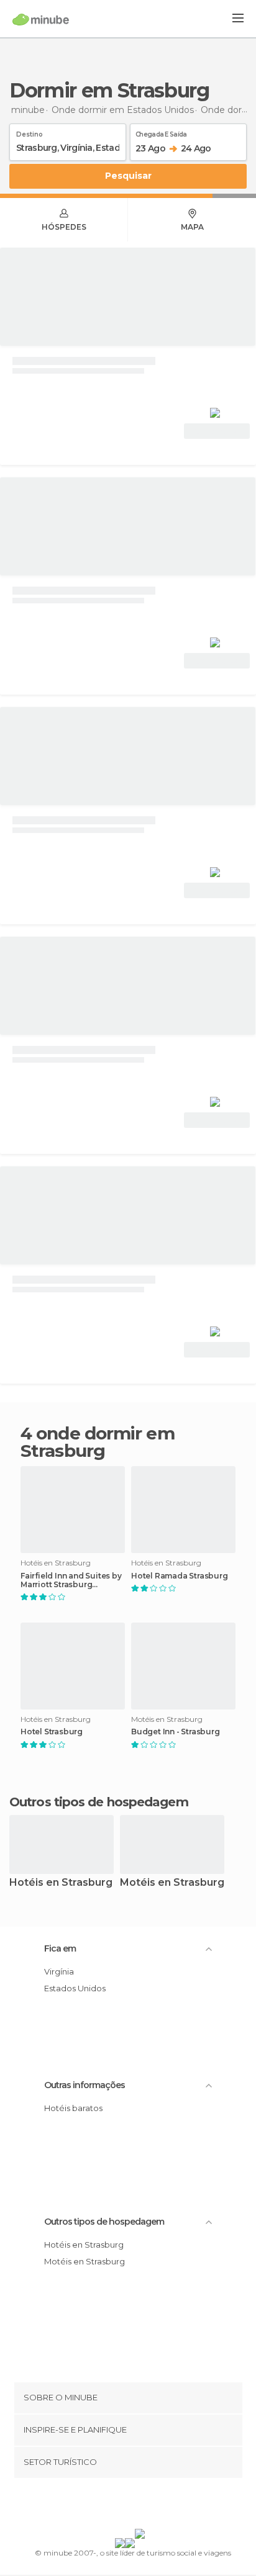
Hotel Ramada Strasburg (180, 1576)
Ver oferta (217, 431)
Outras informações (85, 2085)
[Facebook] (109, 2506)
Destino (30, 132)
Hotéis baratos (73, 2108)
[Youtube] (157, 2506)
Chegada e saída (161, 132)
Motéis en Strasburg (172, 1883)
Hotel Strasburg (52, 1732)
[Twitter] (125, 2506)
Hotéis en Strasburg (61, 1883)
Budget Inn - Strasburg (176, 1732)
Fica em (60, 1948)
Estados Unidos (75, 1988)
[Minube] (41, 19)
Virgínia (59, 1971)
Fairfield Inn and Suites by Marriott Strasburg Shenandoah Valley (71, 1580)
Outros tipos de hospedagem (104, 2222)
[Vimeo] (141, 2506)
